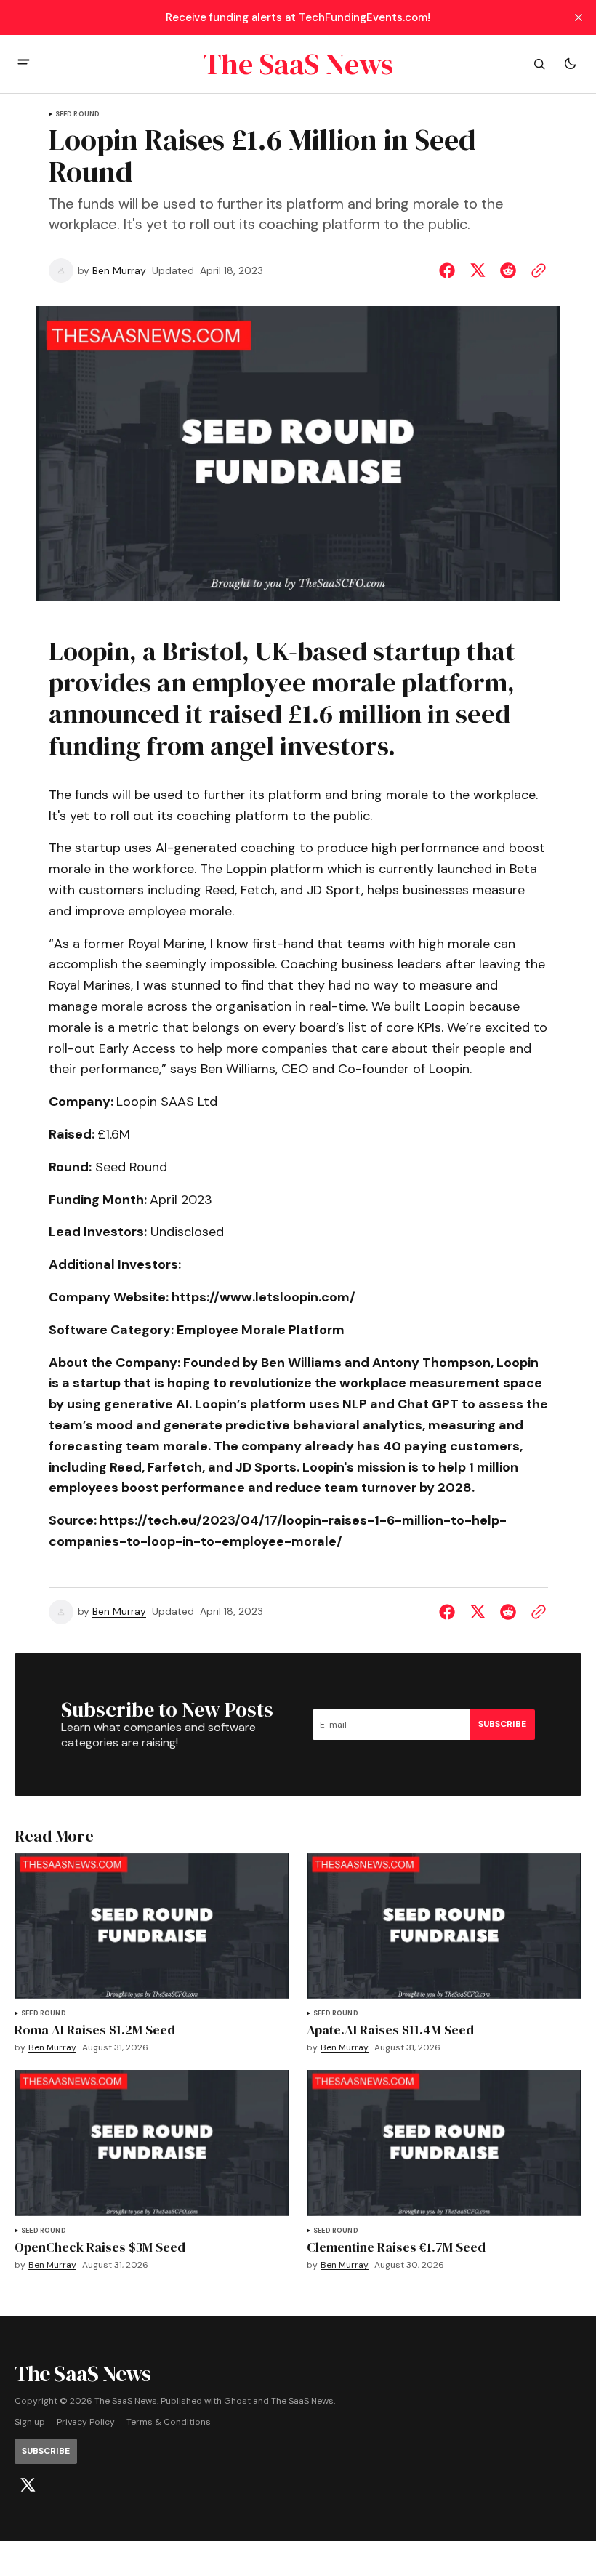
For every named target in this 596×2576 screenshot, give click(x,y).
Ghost (237, 2401)
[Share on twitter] (478, 270)
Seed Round (78, 115)
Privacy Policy (86, 2422)
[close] (579, 17)
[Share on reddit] (508, 270)
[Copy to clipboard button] (536, 270)
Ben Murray (119, 271)
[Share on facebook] (450, 270)
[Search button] (539, 64)
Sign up (30, 2422)
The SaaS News (302, 2401)
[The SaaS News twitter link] (28, 2485)
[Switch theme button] (570, 64)
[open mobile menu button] (24, 64)
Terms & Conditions (169, 2422)
